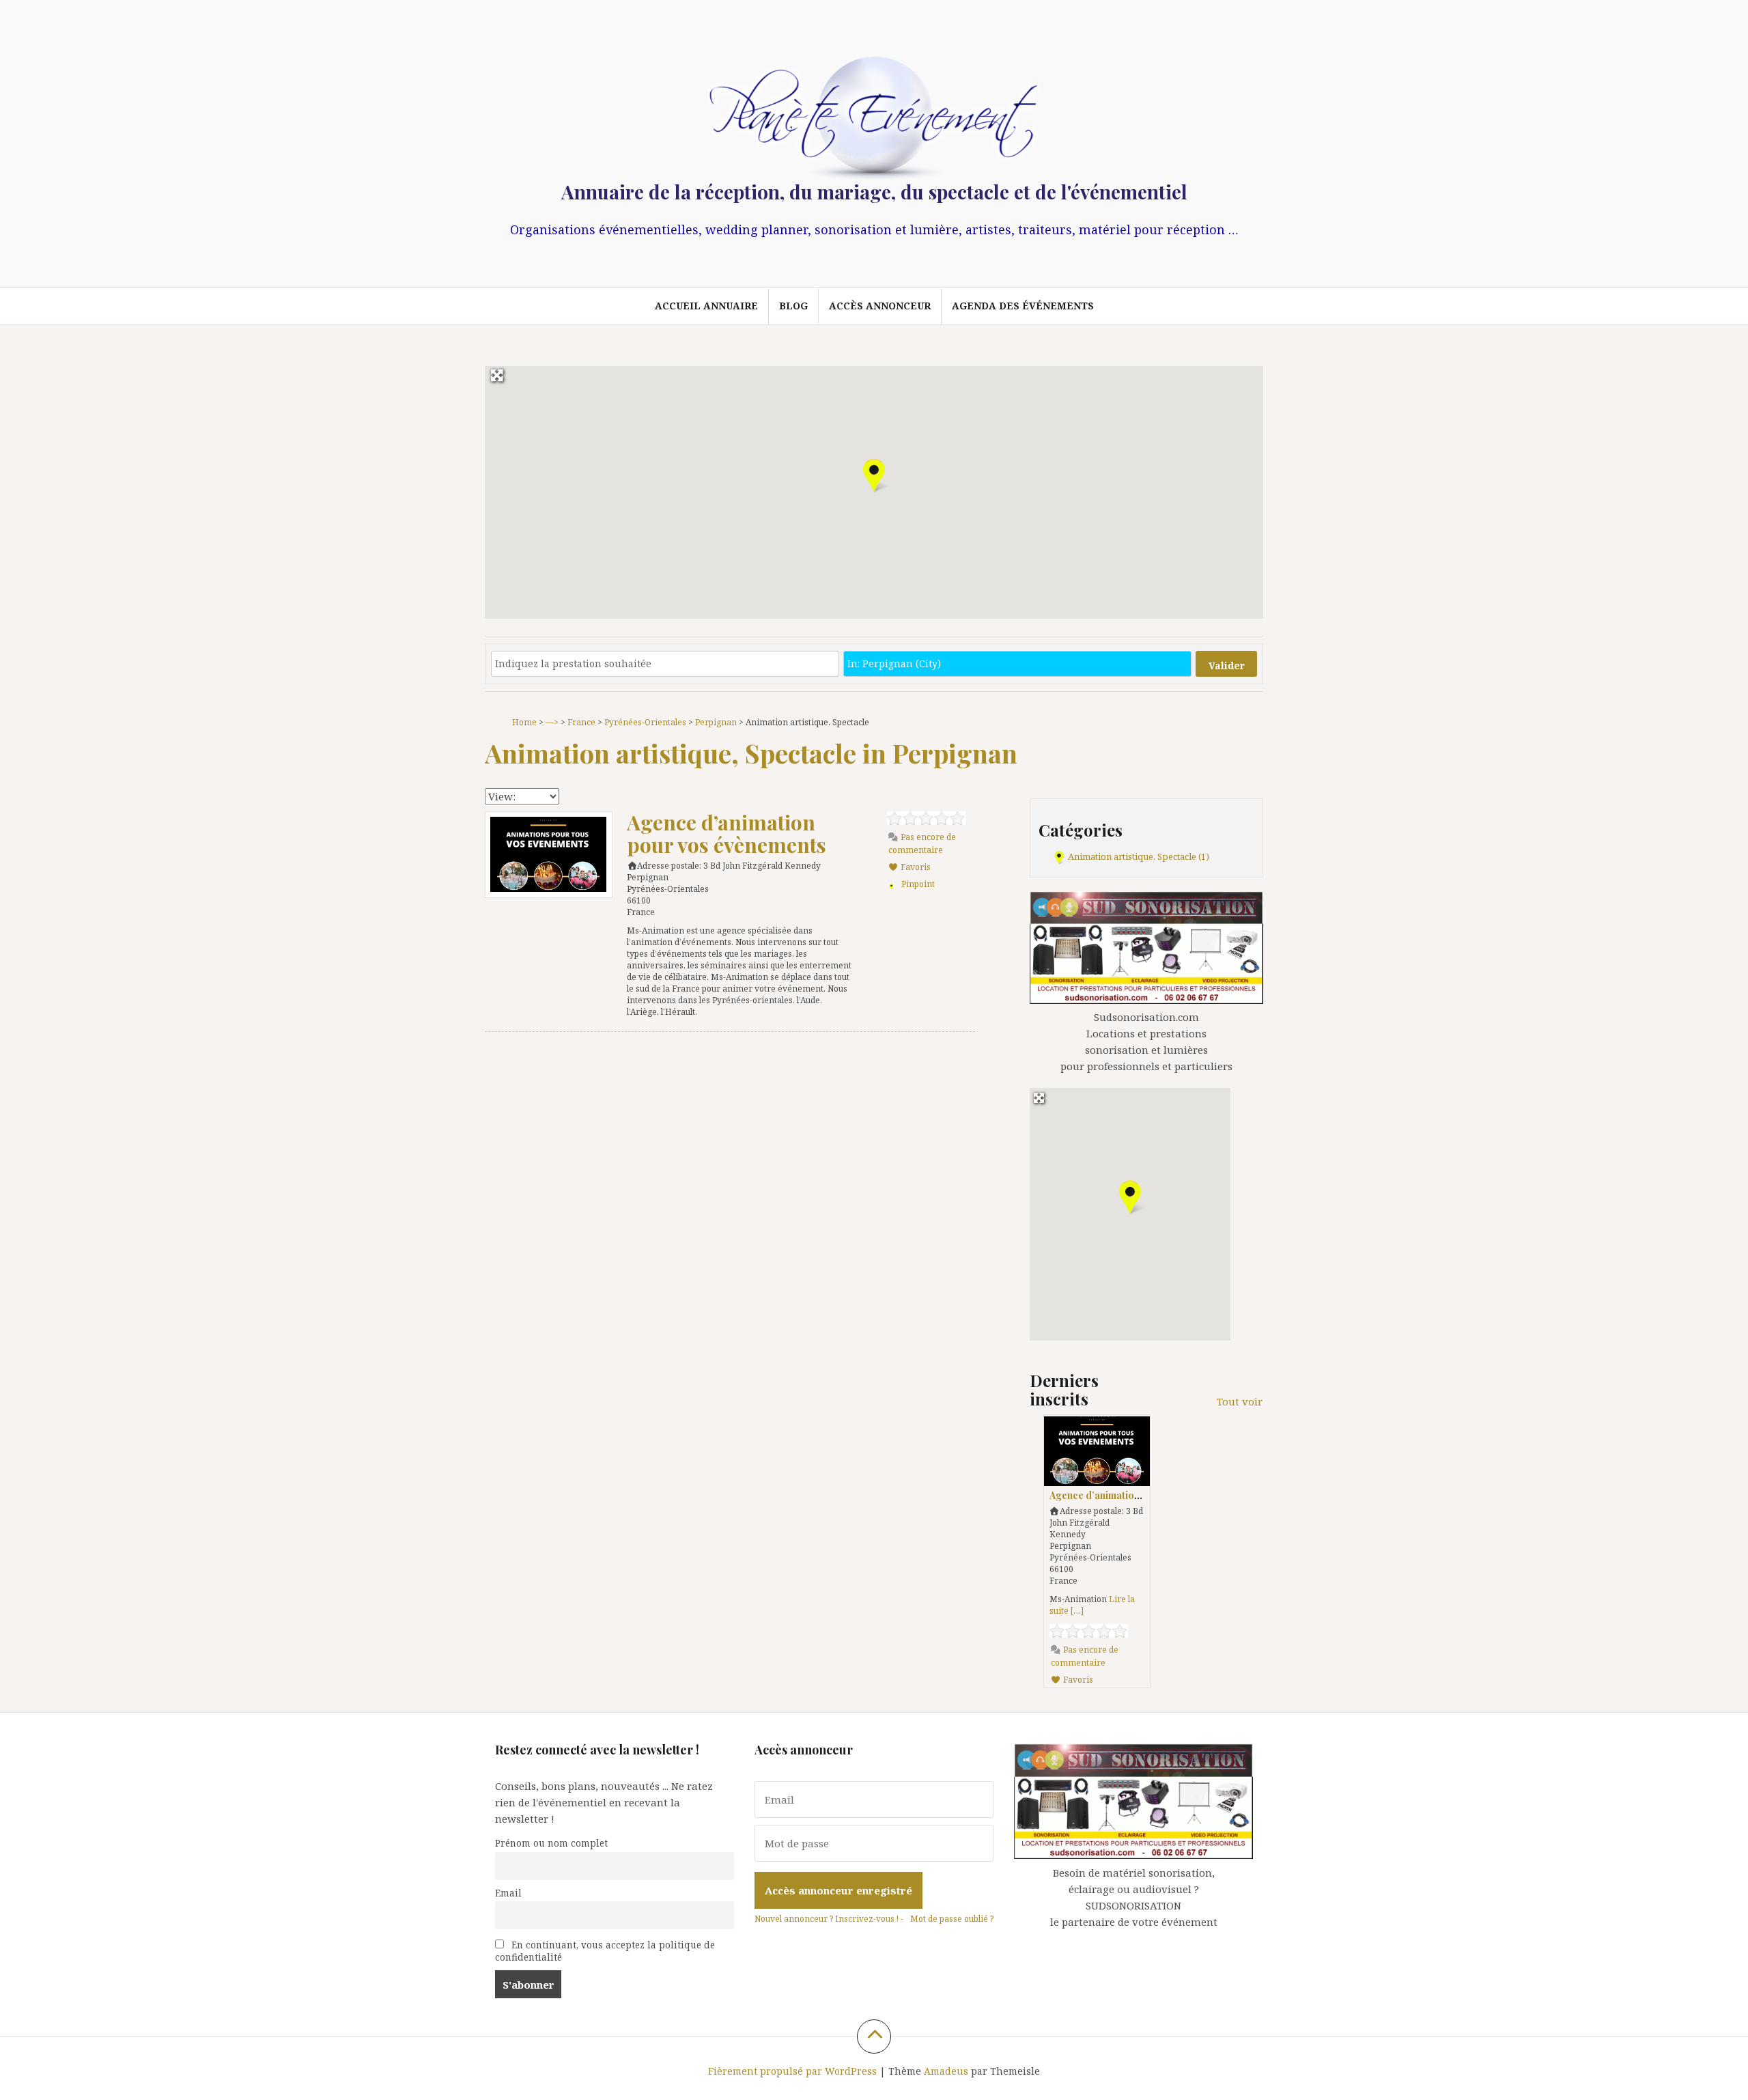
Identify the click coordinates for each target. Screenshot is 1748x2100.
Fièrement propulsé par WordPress (792, 2071)
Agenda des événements (1023, 306)
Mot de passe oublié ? (952, 1919)
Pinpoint (918, 884)
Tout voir (1240, 1401)
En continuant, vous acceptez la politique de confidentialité (605, 1951)
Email (508, 1893)
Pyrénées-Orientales (645, 722)
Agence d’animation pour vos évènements (727, 834)
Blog (793, 306)
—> (552, 722)
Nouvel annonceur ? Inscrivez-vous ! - (829, 1919)
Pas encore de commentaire (922, 843)
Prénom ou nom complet (551, 1843)
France (581, 722)
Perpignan (716, 722)
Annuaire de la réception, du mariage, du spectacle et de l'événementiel (874, 192)
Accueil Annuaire (706, 306)
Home (524, 722)
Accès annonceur (880, 306)
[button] (874, 475)
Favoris (915, 867)
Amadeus (946, 2071)
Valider (1227, 666)
